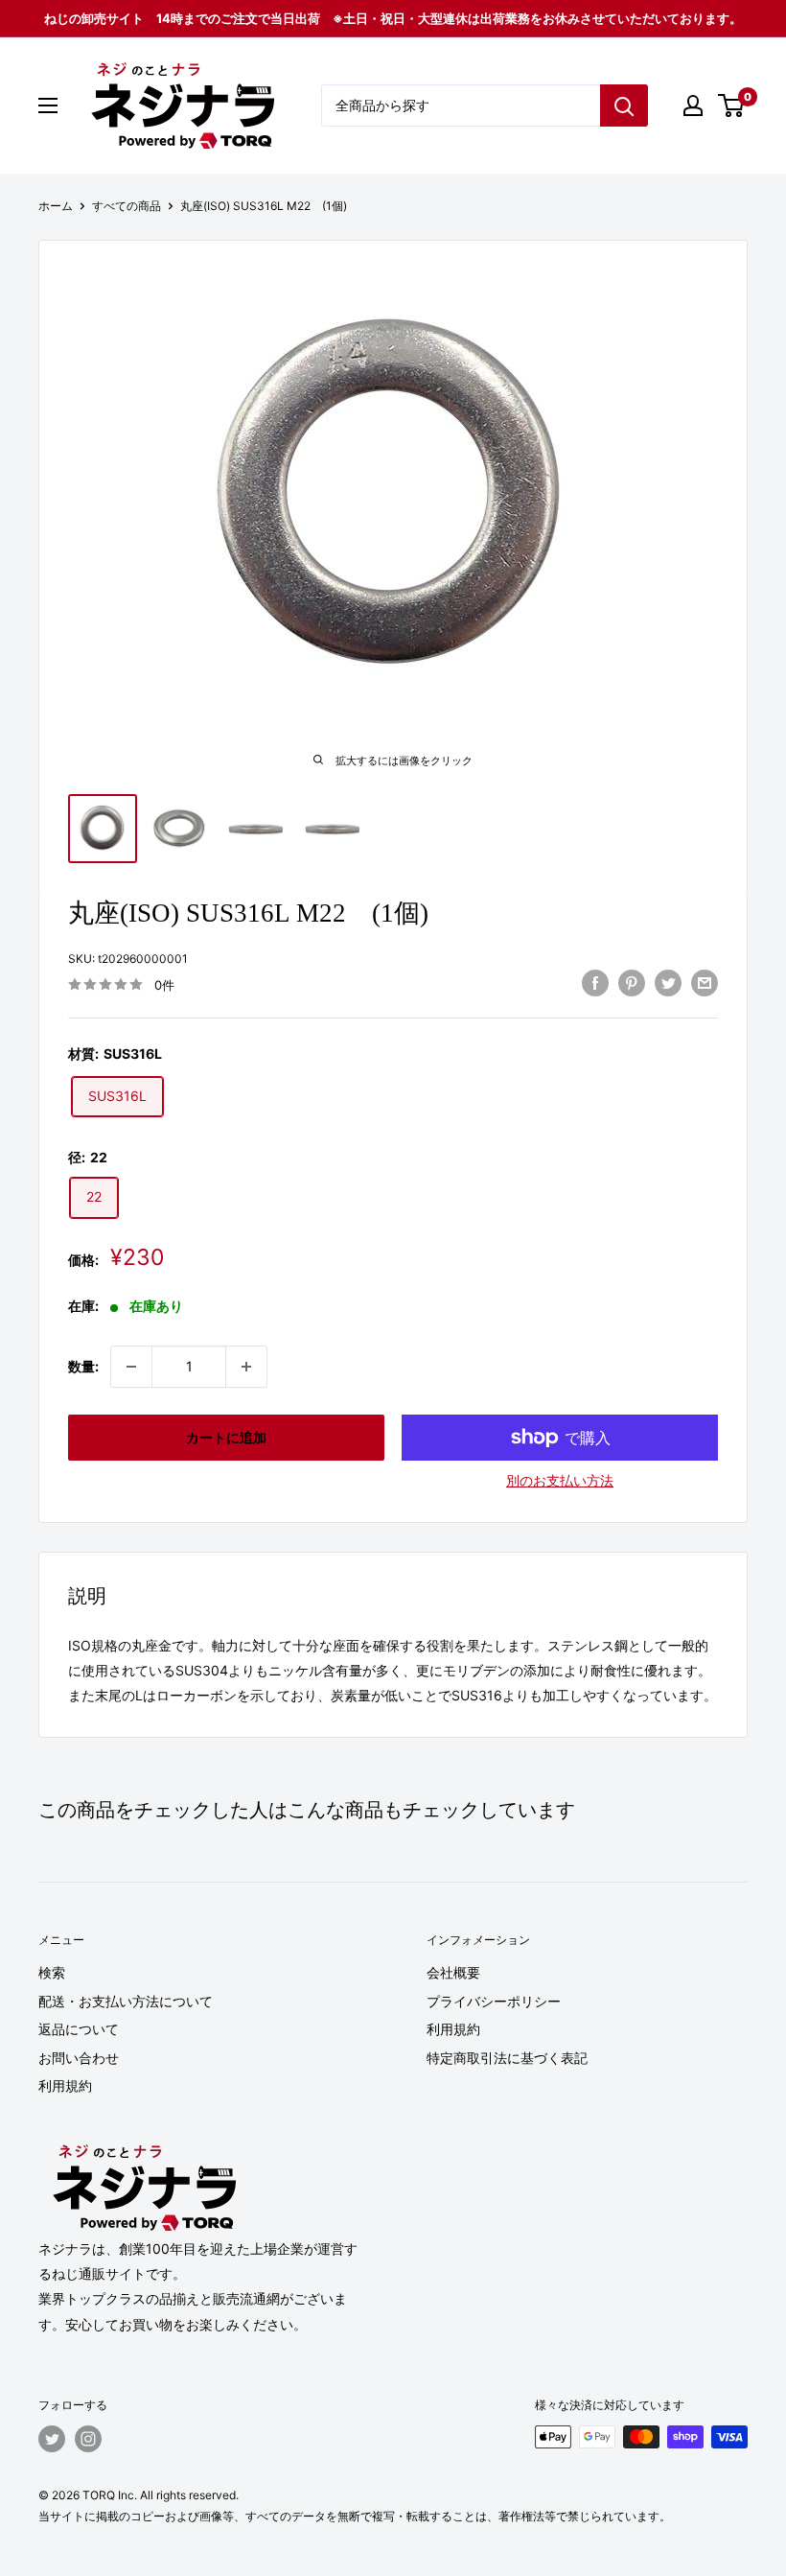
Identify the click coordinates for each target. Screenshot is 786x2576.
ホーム (56, 206)
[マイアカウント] (693, 105)
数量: (83, 1366)
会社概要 (453, 1972)
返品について (79, 2029)
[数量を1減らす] (131, 1367)
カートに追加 (226, 1437)
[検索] (624, 105)
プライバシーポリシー (494, 2001)
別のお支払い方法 (560, 1480)
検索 (52, 1972)
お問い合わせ (79, 2058)
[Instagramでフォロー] (88, 2439)
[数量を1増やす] (246, 1367)
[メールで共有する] (705, 982)
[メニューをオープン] (48, 105)
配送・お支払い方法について (126, 2001)
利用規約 (65, 2085)
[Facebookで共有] (595, 982)
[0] (732, 105)
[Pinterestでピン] (632, 982)
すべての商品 (127, 206)
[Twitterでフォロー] (52, 2439)
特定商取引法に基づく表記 (507, 2058)
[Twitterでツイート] (668, 982)
